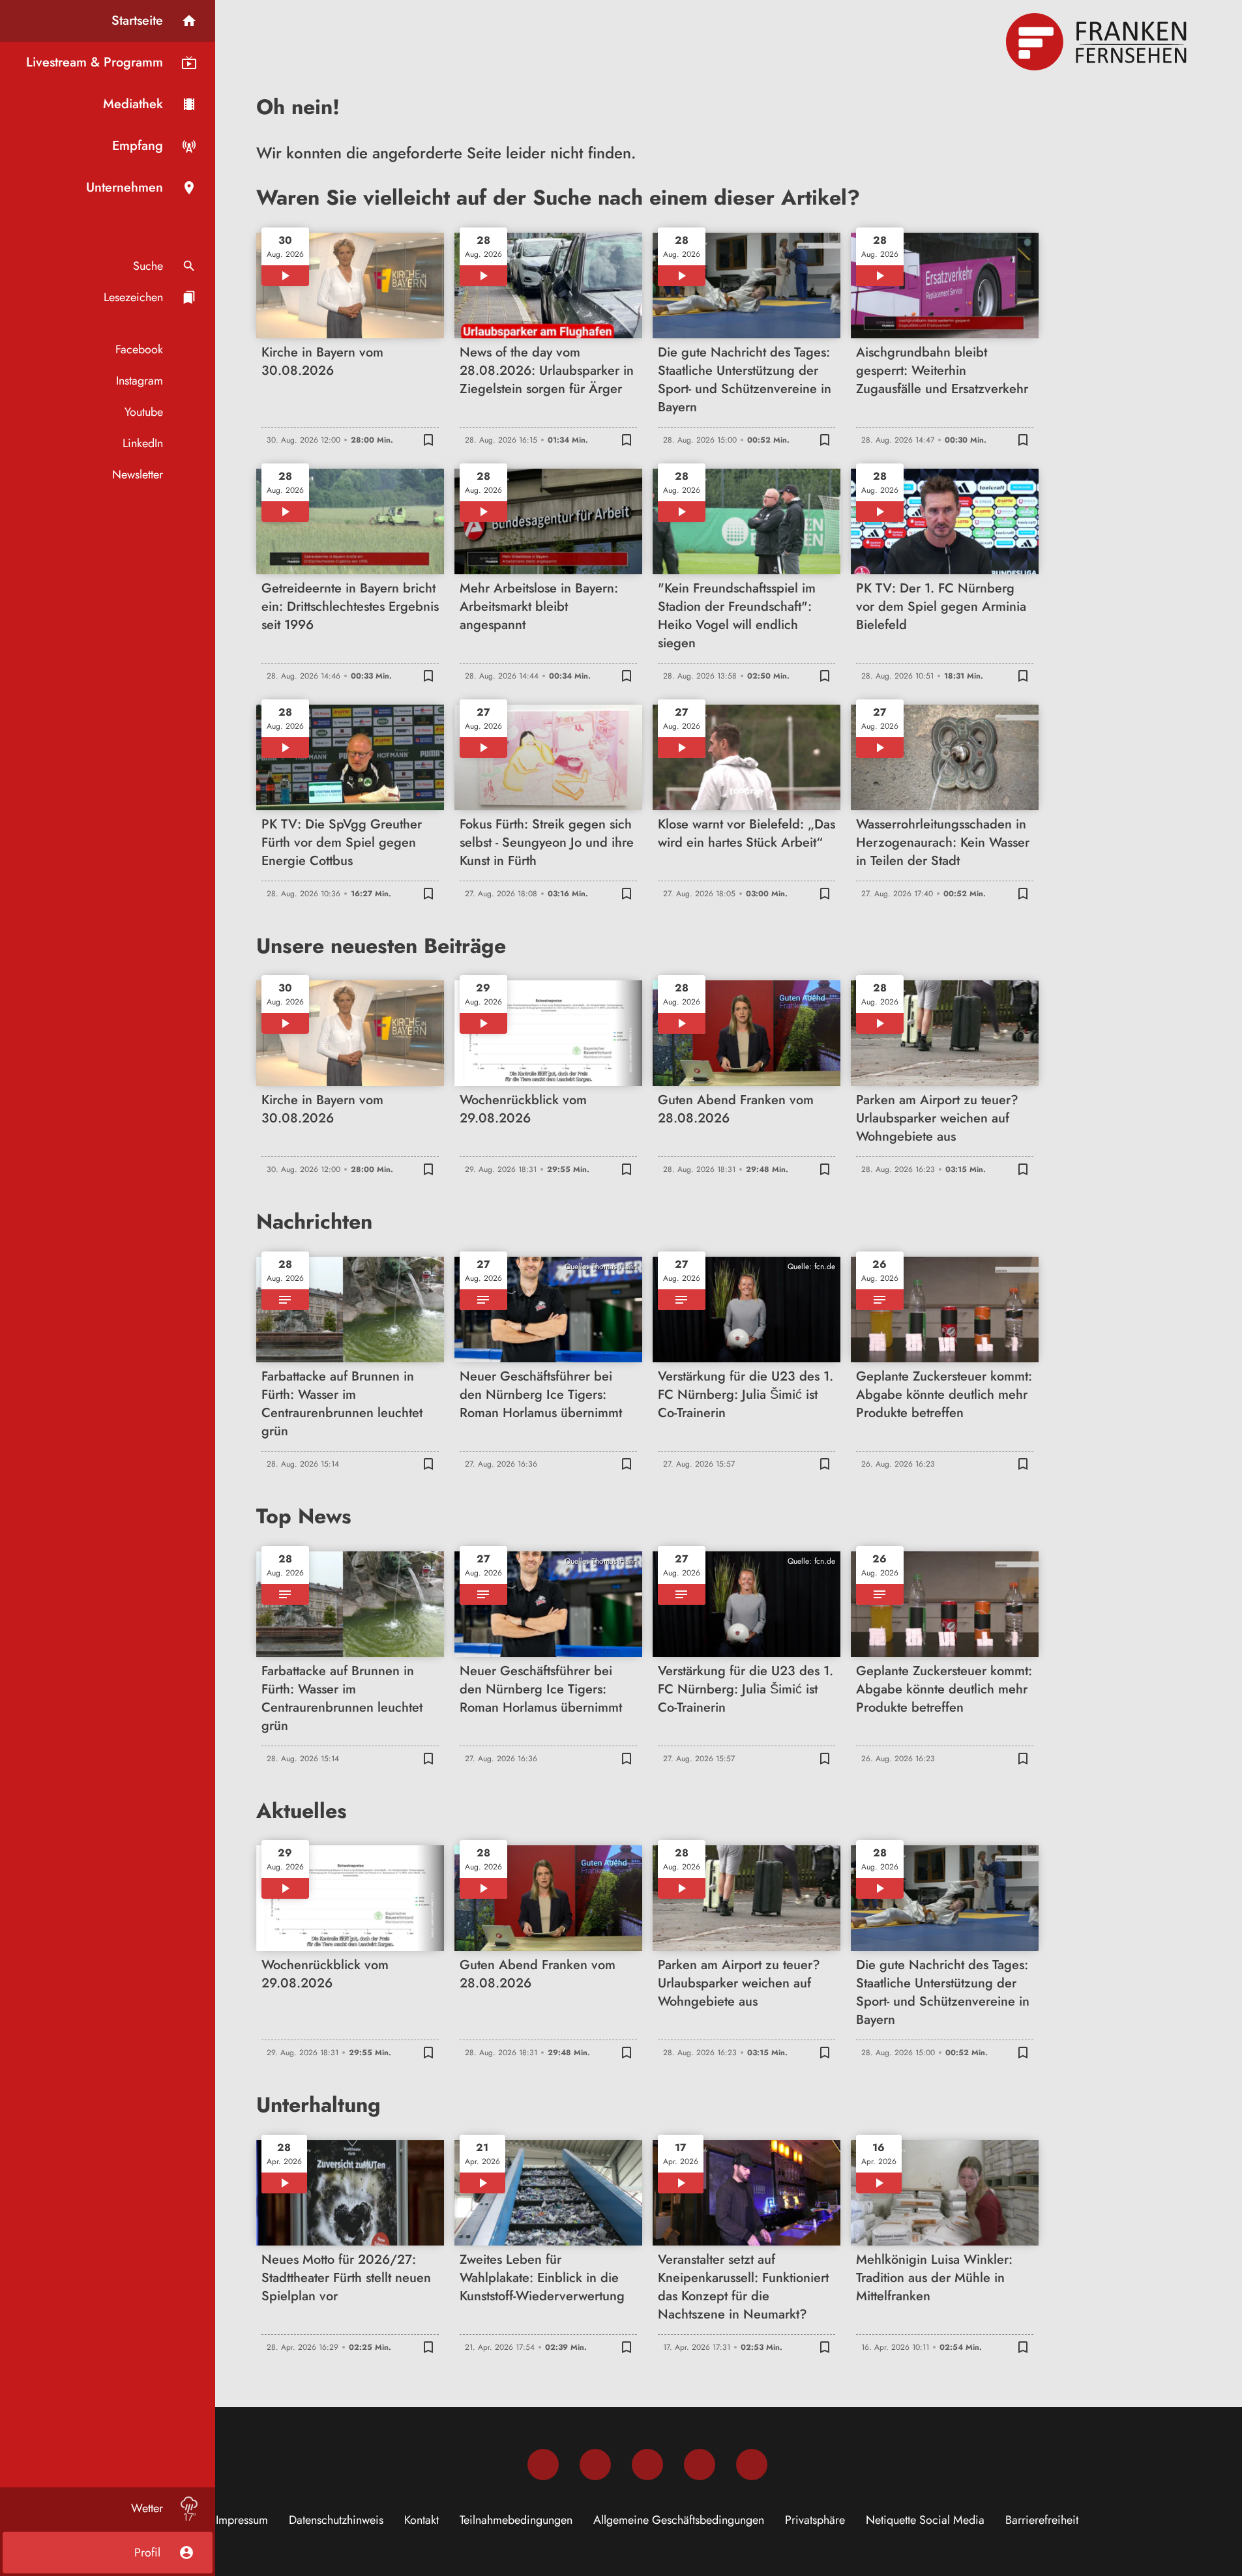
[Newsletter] (752, 2465)
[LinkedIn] (700, 2465)
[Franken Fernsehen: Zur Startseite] (1098, 42)
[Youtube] (647, 2465)
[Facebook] (543, 2465)
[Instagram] (595, 2465)
